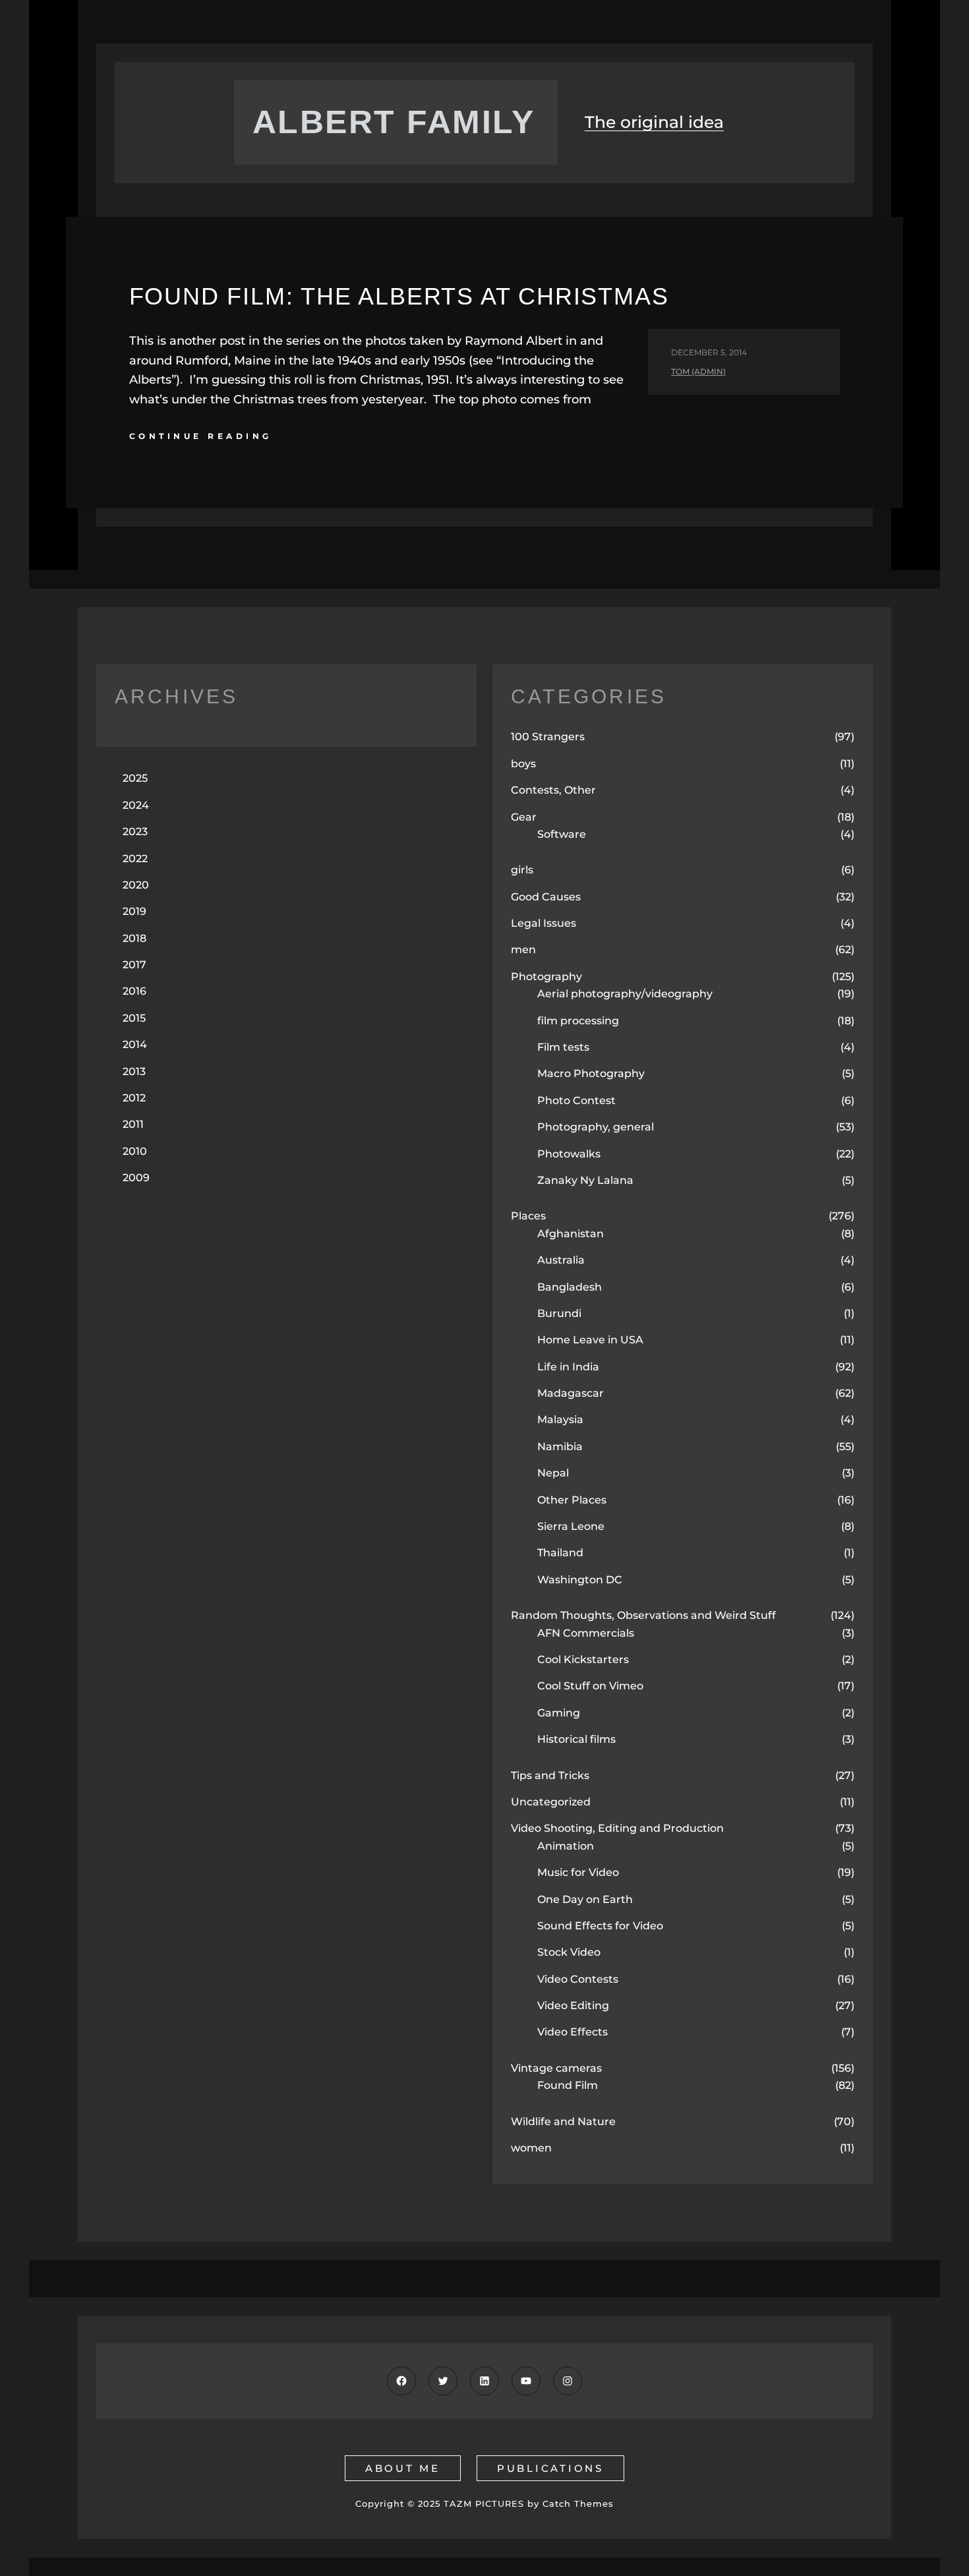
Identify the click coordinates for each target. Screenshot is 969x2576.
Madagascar (571, 1393)
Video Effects (573, 2032)
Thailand (560, 1553)
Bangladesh (570, 1287)
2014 (135, 1044)
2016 (134, 991)
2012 (134, 1098)
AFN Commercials (586, 1633)
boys (523, 764)
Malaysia (560, 1420)
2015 (134, 1018)
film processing (578, 1021)
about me (403, 2468)
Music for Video (578, 1872)
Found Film (568, 2085)
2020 (136, 885)
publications (550, 2468)
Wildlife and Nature (563, 2122)
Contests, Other (553, 790)
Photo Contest (576, 1100)
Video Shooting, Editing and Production (617, 1828)
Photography (546, 977)
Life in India (568, 1367)
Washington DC (580, 1580)
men (523, 950)
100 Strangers (548, 737)
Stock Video (569, 1952)
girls (522, 870)
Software (562, 834)
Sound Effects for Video (600, 1926)
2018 (134, 938)
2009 (136, 1178)
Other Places (572, 1500)
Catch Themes (578, 2503)
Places (528, 1216)
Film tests (563, 1047)
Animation (566, 1846)
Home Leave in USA (590, 1340)
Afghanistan (571, 1234)
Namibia (560, 1447)
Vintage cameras (556, 2068)
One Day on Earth (585, 1899)
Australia (561, 1260)
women (531, 2148)
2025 (135, 778)
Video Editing (573, 2005)
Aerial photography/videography (625, 994)
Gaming (559, 1713)
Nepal (553, 1473)
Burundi (559, 1313)
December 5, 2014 (709, 352)
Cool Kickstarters (583, 1659)
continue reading (201, 436)
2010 (135, 1151)
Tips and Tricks (550, 1775)
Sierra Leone (571, 1526)
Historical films (576, 1739)
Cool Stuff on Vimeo (590, 1686)
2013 (134, 1071)
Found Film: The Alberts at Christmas (399, 296)
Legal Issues (543, 923)
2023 (135, 832)
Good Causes (546, 897)
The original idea (654, 122)
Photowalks (569, 1154)
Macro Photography (591, 1073)
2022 (135, 859)
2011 (133, 1124)
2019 (134, 911)
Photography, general (596, 1127)
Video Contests (578, 1979)
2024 (136, 805)
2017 (134, 965)
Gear (524, 817)
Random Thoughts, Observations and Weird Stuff (643, 1615)
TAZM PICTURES (484, 2503)
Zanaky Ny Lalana (585, 1180)
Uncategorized (551, 1802)
